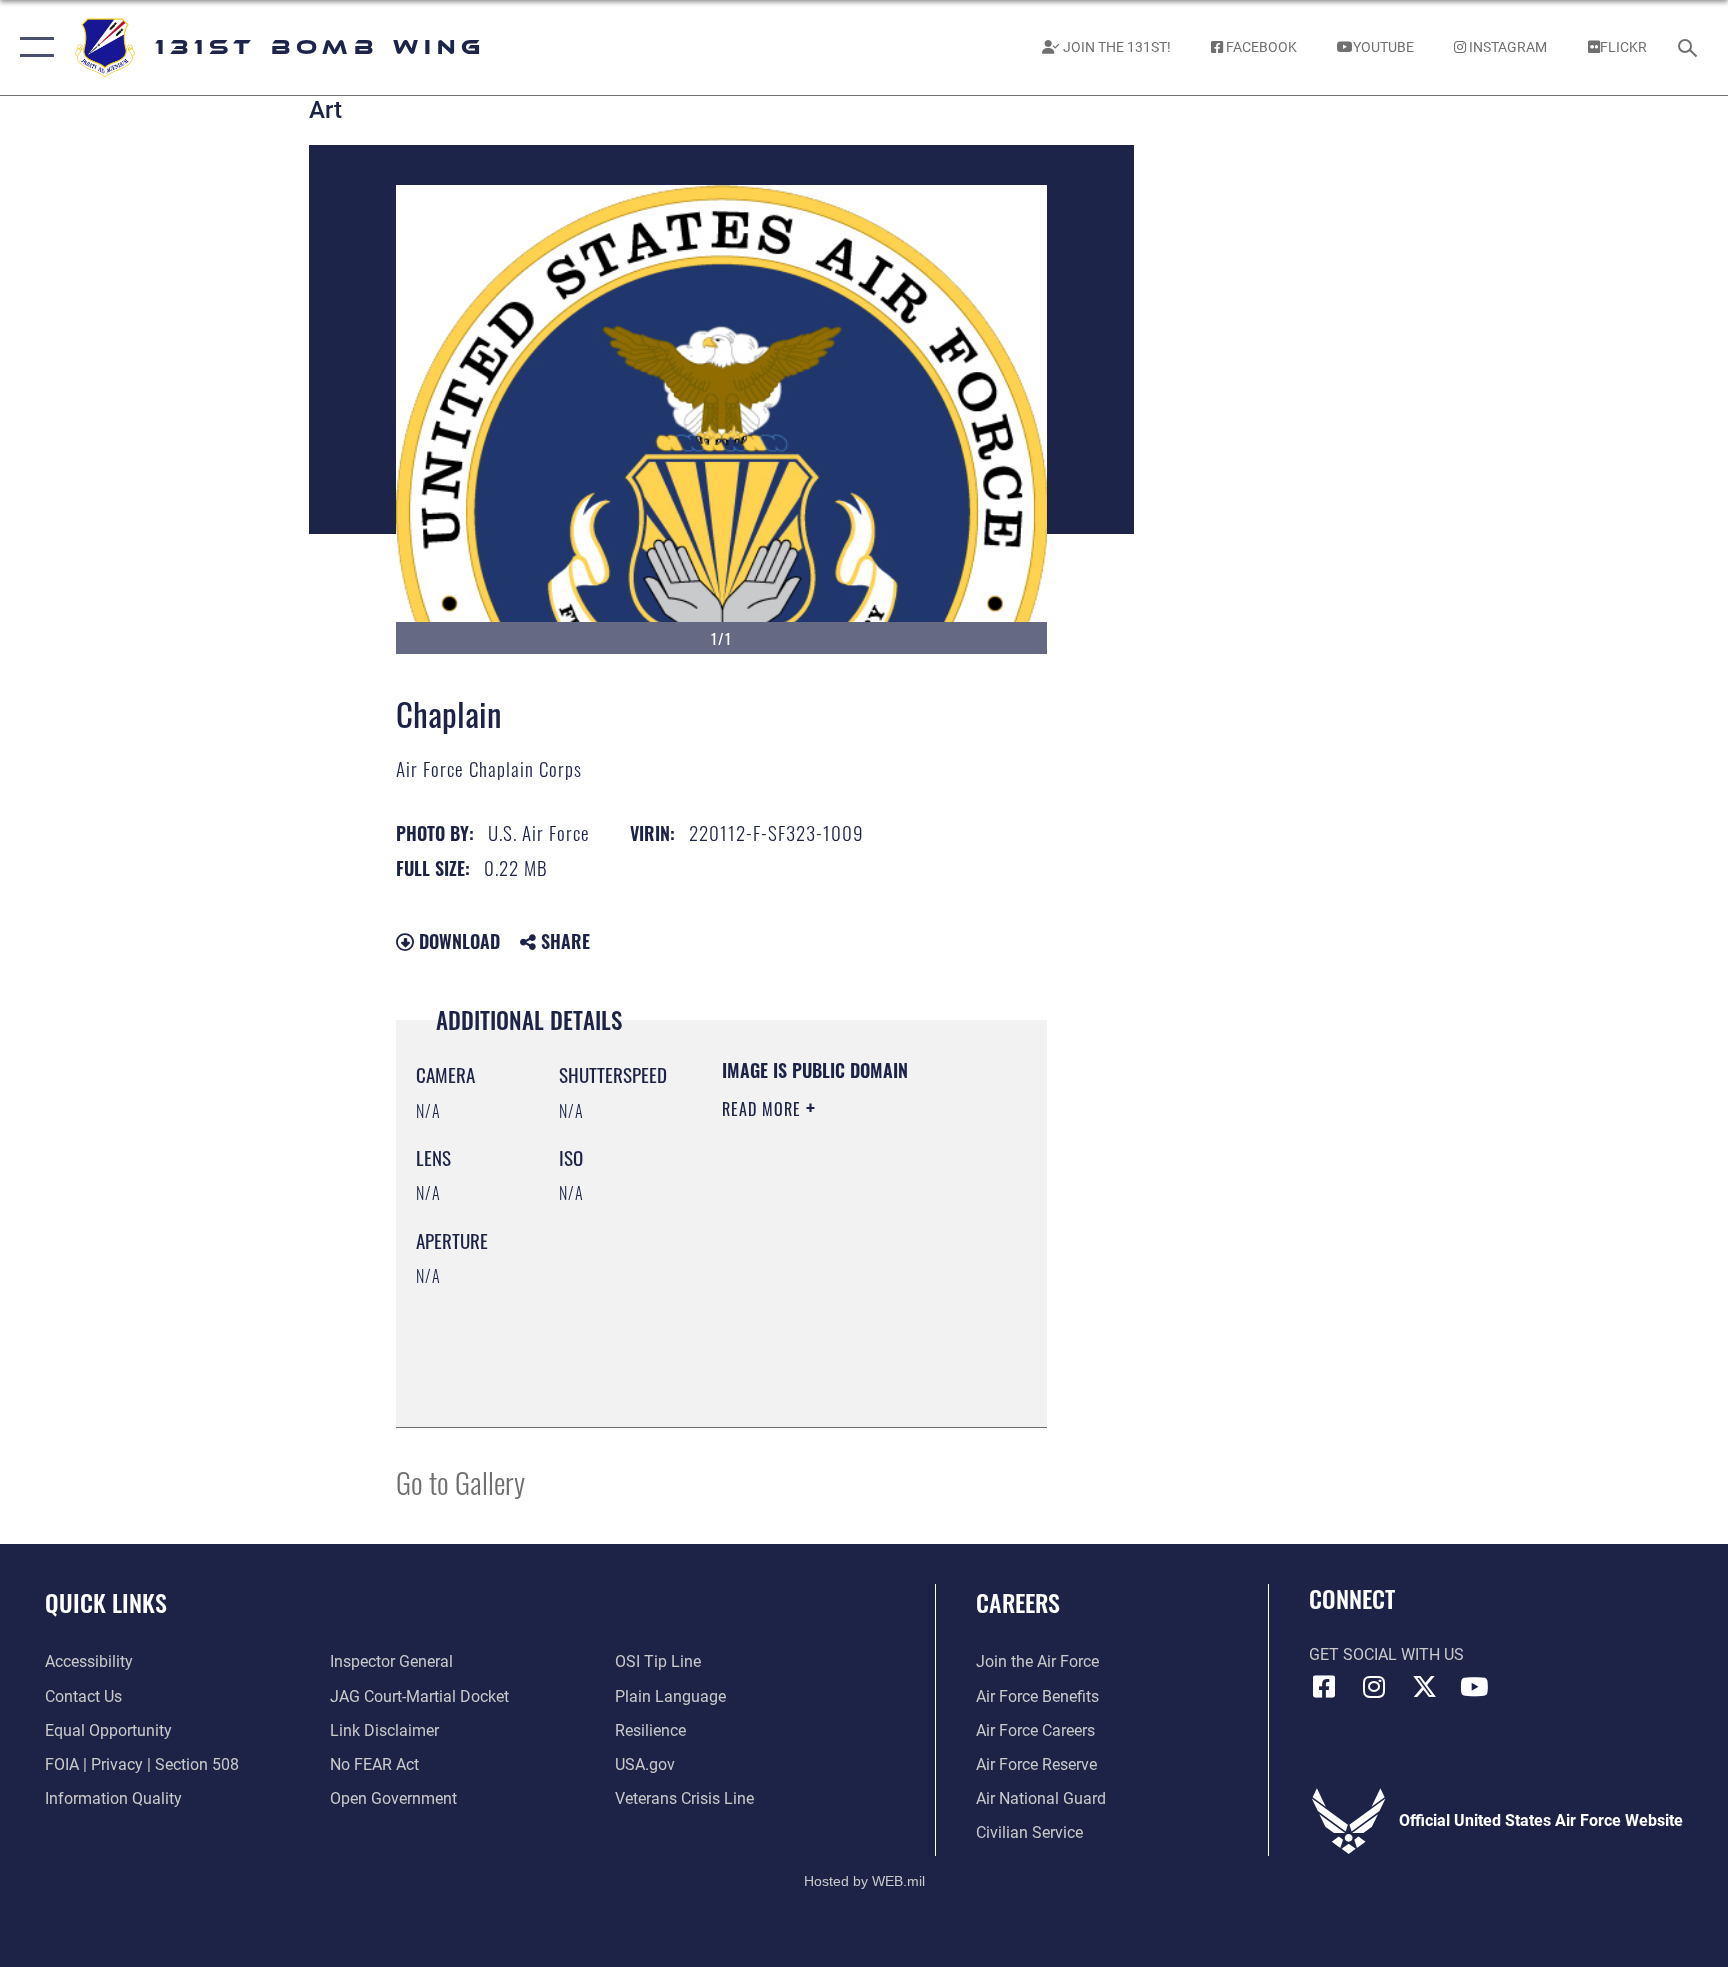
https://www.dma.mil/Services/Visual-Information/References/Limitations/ (843, 1362)
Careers (1018, 1602)
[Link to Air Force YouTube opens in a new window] (1474, 1687)
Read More (764, 1109)
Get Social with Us (1386, 1654)
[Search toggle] (1690, 47)
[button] (32, 47)
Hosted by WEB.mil (864, 1881)
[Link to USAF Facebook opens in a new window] (1324, 1687)
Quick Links (106, 1602)
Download (457, 941)
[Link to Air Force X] (1424, 1687)
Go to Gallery (460, 1481)
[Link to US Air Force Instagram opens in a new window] (1374, 1687)
